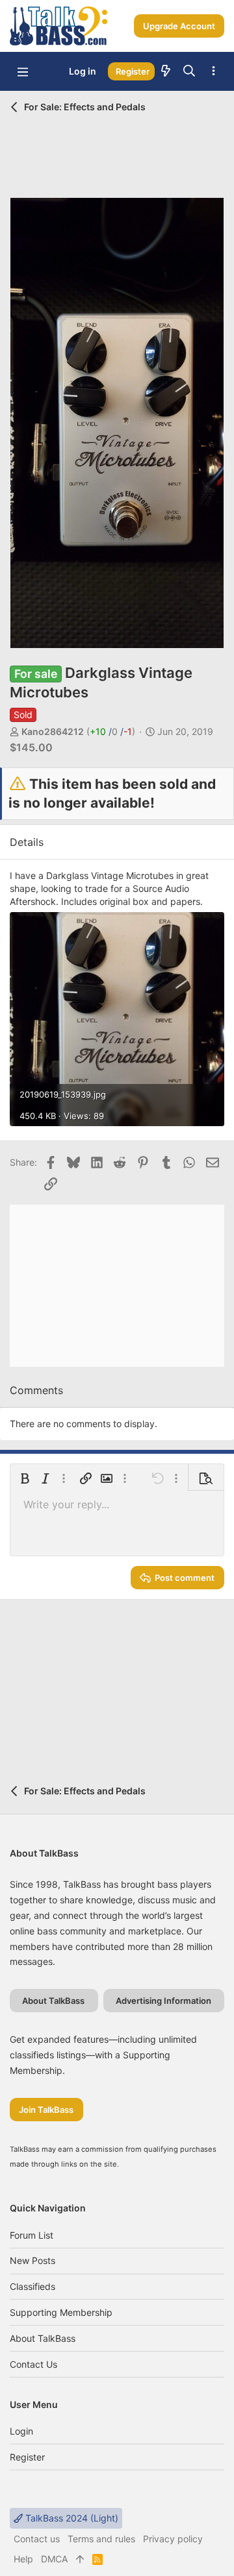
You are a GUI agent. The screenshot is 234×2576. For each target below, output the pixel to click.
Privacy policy (173, 2539)
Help (23, 2559)
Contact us (33, 2364)
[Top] (80, 2559)
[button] (23, 71)
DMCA (54, 2559)
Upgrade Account (179, 26)
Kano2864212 (53, 731)
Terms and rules (101, 2539)
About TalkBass (43, 2338)
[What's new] (166, 71)
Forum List (32, 2235)
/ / (111, 731)
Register (27, 2457)
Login (21, 2431)
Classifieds (32, 2286)
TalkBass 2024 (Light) (71, 2518)
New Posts (32, 2260)
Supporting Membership (61, 2312)
